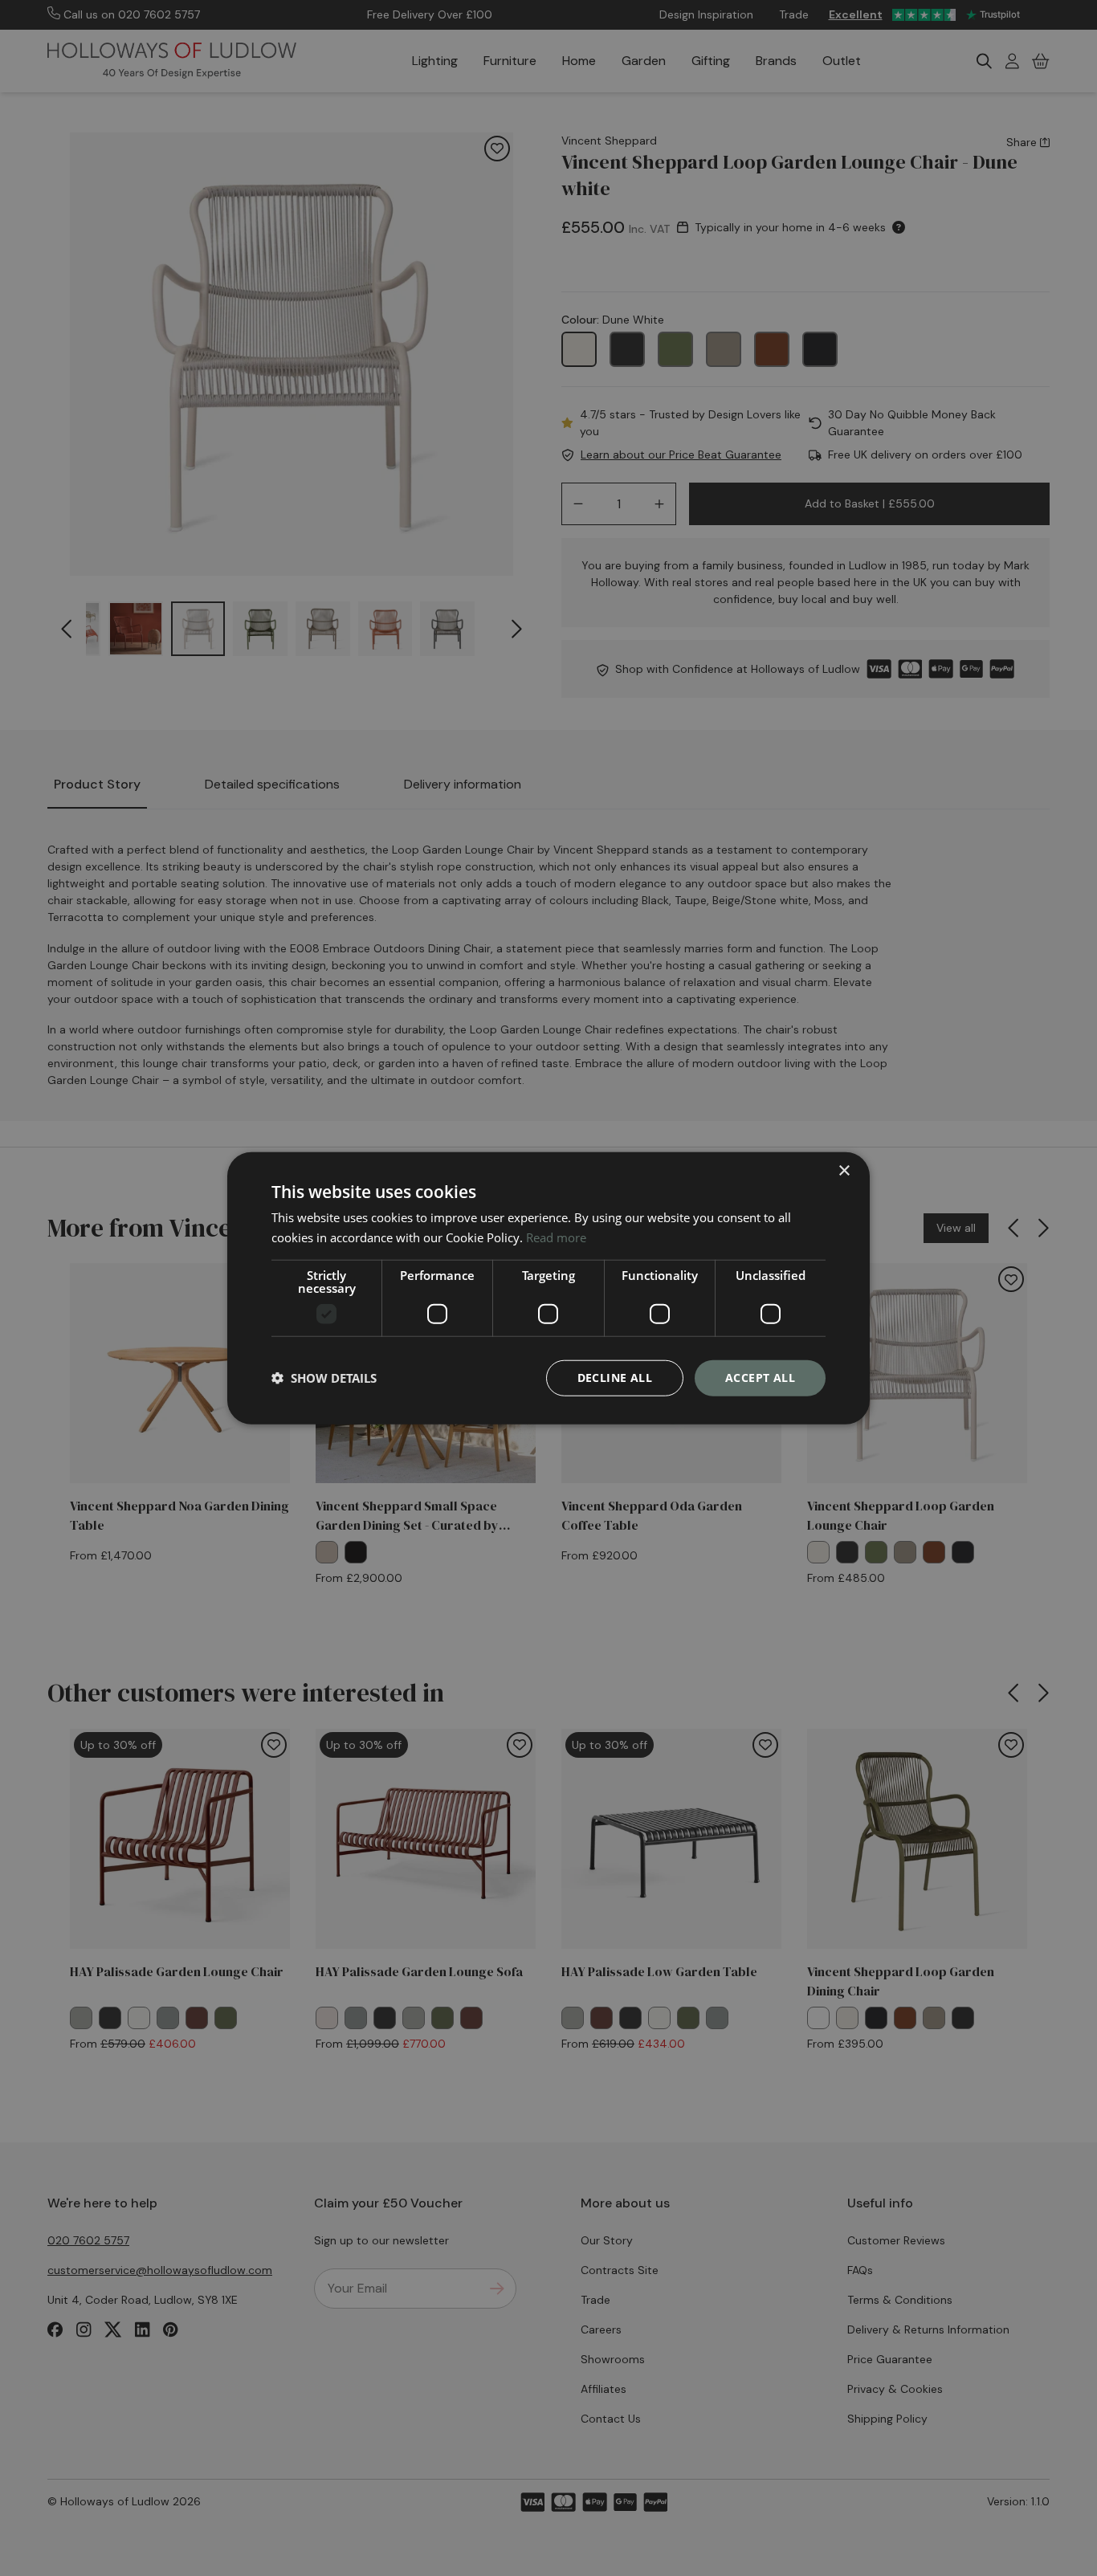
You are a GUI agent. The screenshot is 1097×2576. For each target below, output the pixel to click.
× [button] (844, 1171)
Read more (556, 1237)
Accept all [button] (760, 1378)
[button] (324, 1378)
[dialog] (548, 1288)
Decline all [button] (615, 1378)
